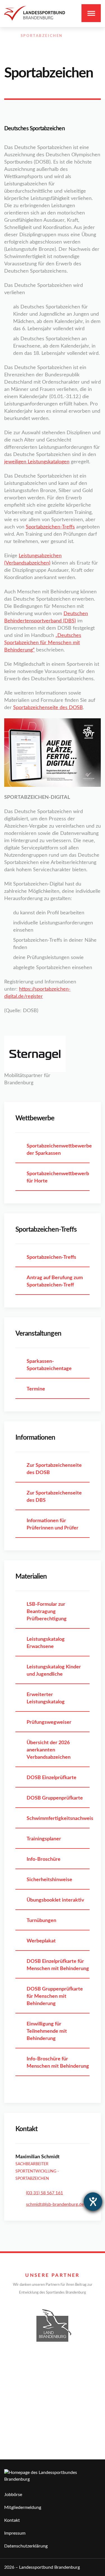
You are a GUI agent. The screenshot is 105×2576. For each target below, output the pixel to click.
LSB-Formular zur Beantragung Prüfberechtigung (47, 1612)
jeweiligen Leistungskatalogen (37, 462)
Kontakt (12, 2520)
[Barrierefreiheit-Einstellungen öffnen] (93, 2202)
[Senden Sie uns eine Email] (86, 42)
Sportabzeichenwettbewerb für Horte (58, 1177)
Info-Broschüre (44, 1859)
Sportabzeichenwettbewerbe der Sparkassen (58, 1150)
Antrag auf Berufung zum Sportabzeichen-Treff (55, 1281)
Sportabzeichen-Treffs (50, 527)
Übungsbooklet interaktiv (55, 1900)
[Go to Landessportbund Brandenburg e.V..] (7, 36)
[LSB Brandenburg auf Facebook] (62, 42)
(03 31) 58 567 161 (45, 2193)
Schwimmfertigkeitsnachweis (58, 1819)
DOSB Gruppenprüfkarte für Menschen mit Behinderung (55, 1996)
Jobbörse (13, 2495)
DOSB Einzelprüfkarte (52, 1778)
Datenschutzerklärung (26, 2546)
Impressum (15, 2533)
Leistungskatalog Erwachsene (46, 1643)
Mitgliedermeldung (23, 2507)
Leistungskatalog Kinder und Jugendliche (54, 1671)
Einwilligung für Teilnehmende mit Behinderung (47, 2031)
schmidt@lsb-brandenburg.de (55, 2204)
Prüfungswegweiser (49, 1722)
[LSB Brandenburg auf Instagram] (74, 42)
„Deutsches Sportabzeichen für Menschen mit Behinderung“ (43, 643)
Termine (36, 1389)
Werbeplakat (41, 1941)
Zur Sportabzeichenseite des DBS (54, 1497)
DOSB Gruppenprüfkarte (55, 1798)
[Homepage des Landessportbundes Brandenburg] (35, 13)
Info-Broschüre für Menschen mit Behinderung (58, 2063)
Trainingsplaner (44, 1839)
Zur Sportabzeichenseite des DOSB (54, 1469)
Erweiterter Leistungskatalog (46, 1698)
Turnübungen (41, 1921)
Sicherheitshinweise (49, 1880)
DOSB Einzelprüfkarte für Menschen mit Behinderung (58, 1965)
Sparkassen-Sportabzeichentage (49, 1365)
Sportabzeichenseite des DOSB (48, 708)
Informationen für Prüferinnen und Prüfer (53, 1524)
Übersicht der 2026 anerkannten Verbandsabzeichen (49, 1750)
